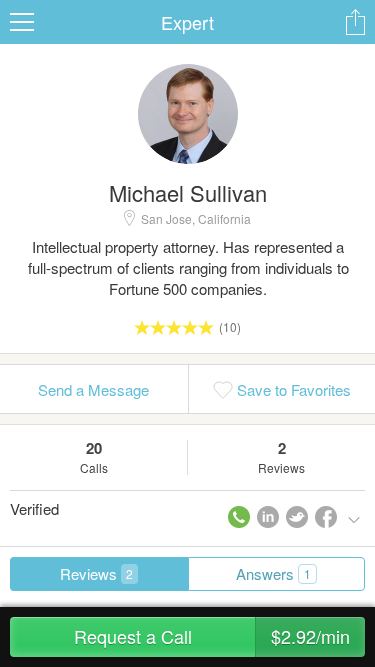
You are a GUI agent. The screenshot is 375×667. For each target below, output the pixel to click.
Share (355, 22)
